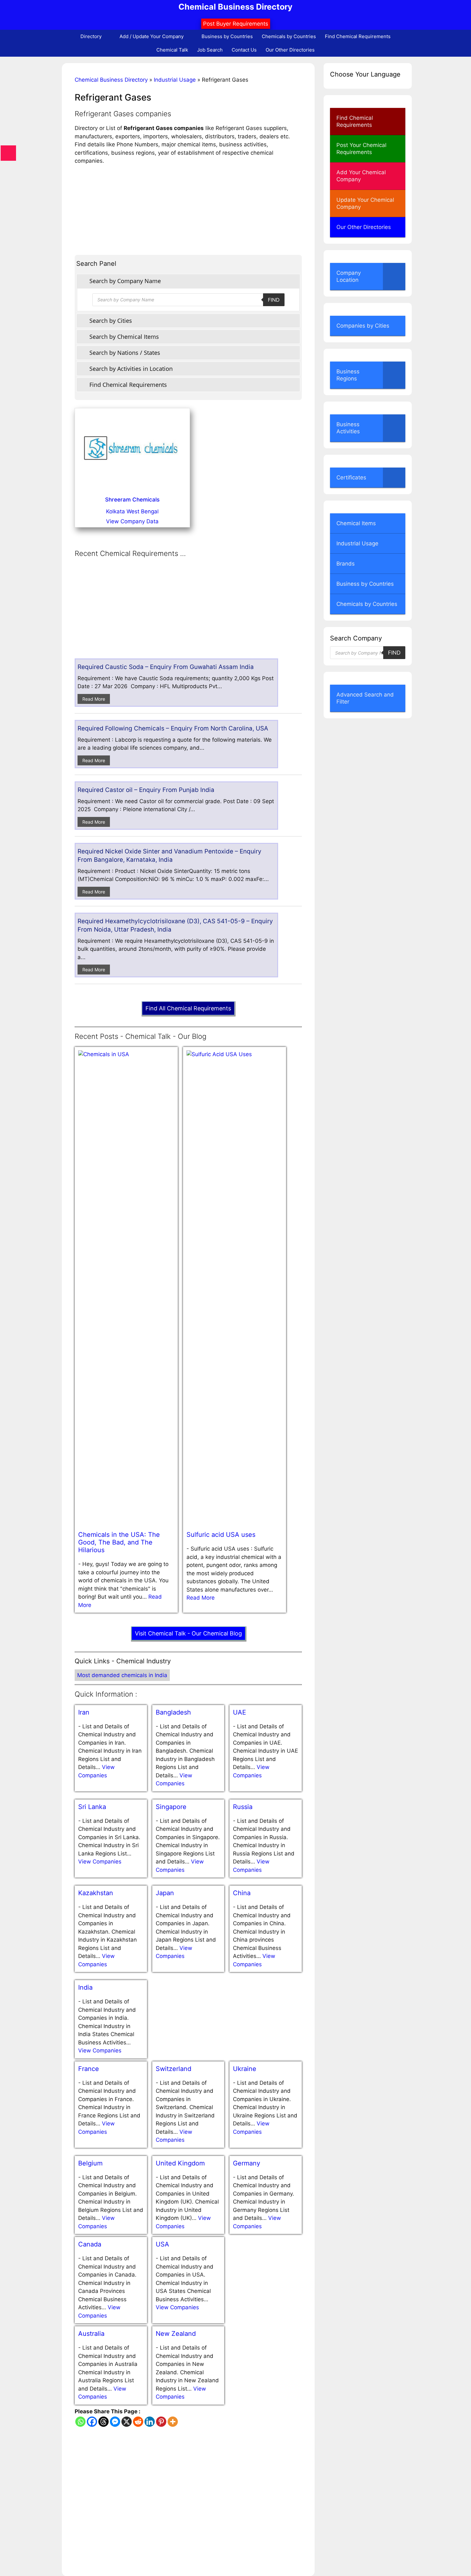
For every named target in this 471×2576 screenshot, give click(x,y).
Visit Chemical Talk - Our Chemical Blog (188, 1633)
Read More (94, 699)
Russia (243, 1807)
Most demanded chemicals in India (122, 1675)
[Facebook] (92, 2422)
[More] (173, 2422)
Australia (91, 2334)
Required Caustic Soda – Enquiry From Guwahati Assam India (166, 667)
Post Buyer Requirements (236, 24)
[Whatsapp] (80, 2422)
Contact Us (244, 50)
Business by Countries (227, 36)
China (242, 1893)
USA (162, 2244)
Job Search (210, 50)
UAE (240, 1712)
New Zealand (176, 2334)
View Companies (100, 1862)
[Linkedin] (150, 2422)
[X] (127, 2422)
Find (274, 300)
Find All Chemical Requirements (188, 1008)
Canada (90, 2244)
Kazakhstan (96, 1893)
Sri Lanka (92, 1807)
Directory (91, 36)
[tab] (188, 281)
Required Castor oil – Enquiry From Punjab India (146, 790)
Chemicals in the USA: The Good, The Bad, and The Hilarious (119, 1542)
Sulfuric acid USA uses (221, 1535)
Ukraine (245, 2069)
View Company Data (132, 521)
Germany (247, 2163)
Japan (165, 1893)
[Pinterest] (161, 2422)
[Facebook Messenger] (115, 2422)
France (89, 2069)
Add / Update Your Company (152, 36)
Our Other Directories (290, 50)
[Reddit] (138, 2422)
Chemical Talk (172, 50)
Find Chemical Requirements (358, 36)
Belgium (90, 2163)
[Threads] (103, 2422)
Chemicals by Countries (289, 36)
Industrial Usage (175, 80)
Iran (84, 1712)
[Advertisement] (188, 210)
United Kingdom (180, 2163)
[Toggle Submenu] (394, 276)
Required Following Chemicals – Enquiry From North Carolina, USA (173, 728)
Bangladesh (173, 1712)
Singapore (171, 1807)
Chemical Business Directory (235, 7)
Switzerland (174, 2069)
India (85, 1987)
